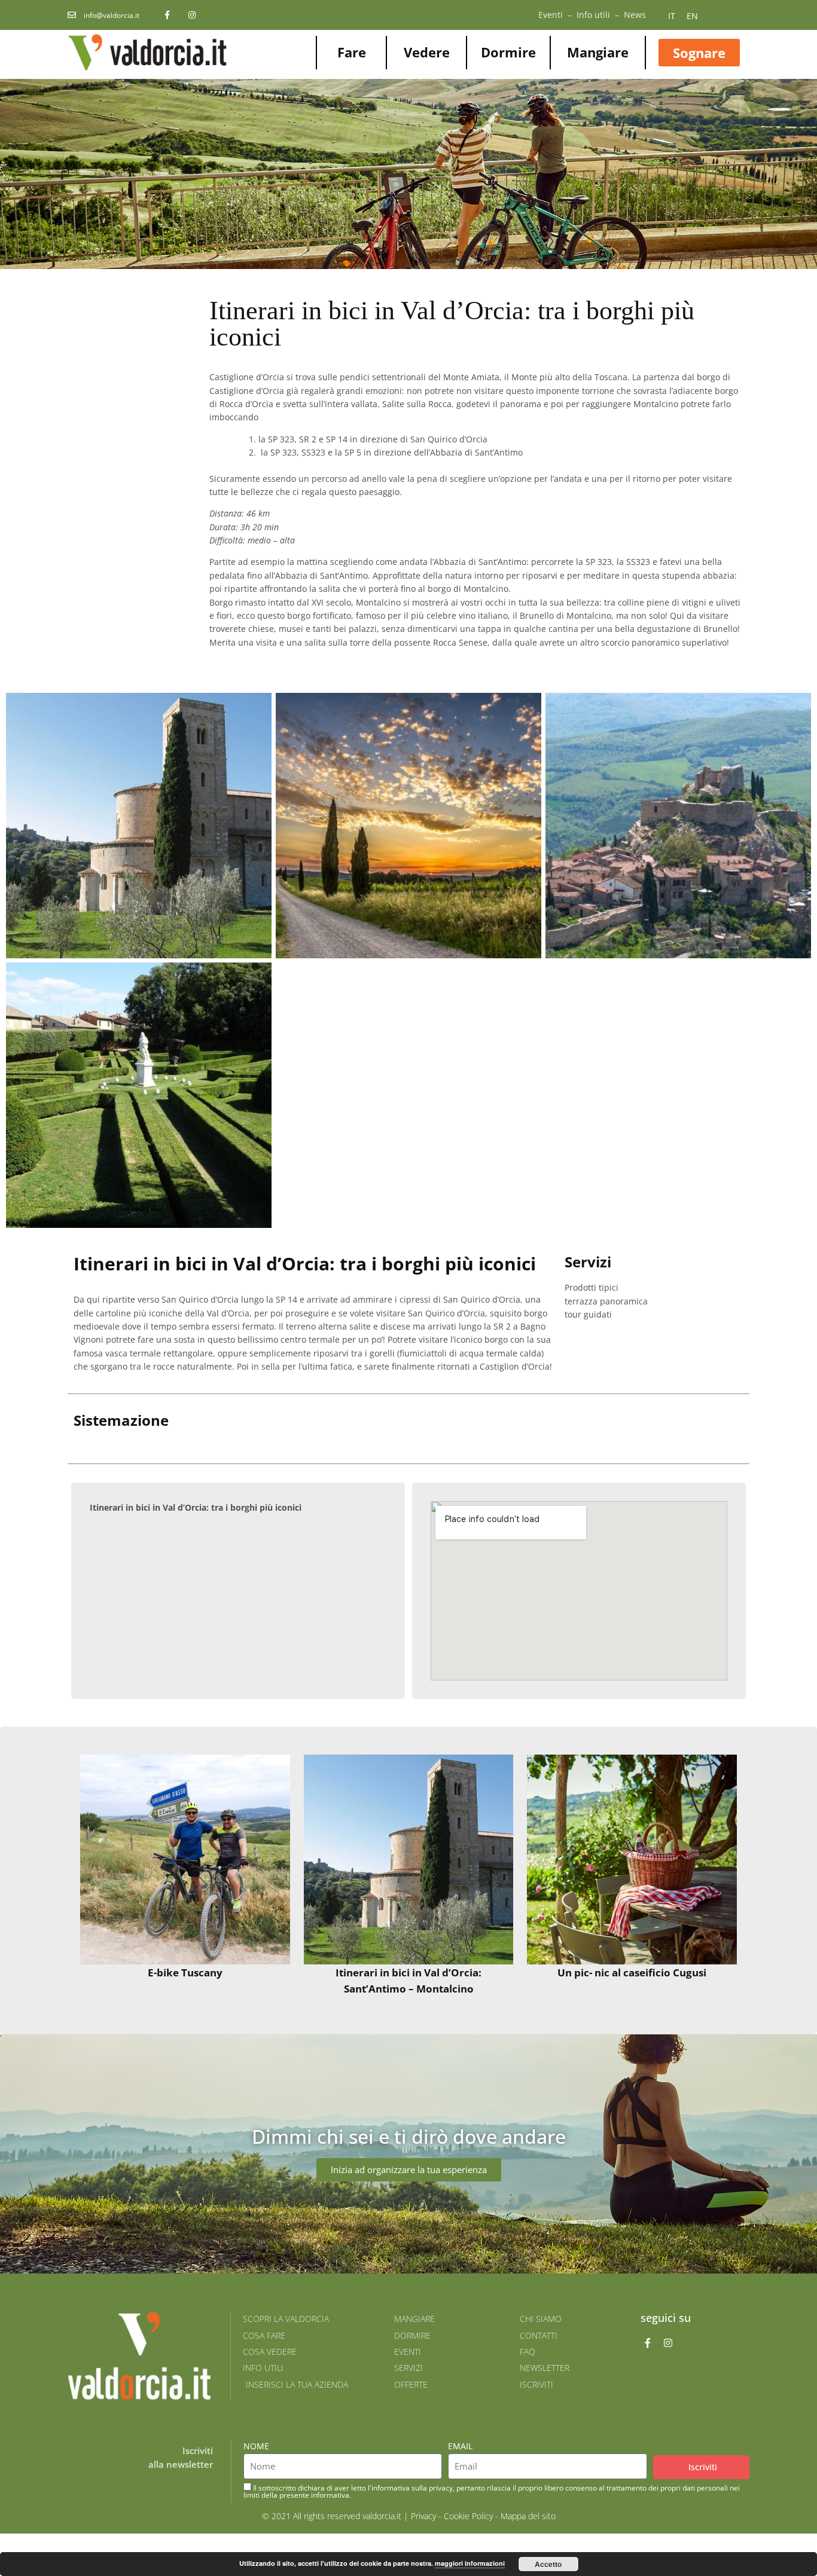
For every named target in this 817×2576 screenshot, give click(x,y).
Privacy (423, 2516)
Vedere (427, 52)
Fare (352, 52)
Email (460, 2446)
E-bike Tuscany (185, 1973)
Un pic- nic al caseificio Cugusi (632, 1973)
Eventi (551, 15)
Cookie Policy (468, 2516)
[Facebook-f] (648, 2343)
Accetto (548, 2564)
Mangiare (598, 52)
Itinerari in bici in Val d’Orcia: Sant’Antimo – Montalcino (408, 1981)
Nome (256, 2446)
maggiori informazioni (470, 2563)
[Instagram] (668, 2343)
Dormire (508, 52)
